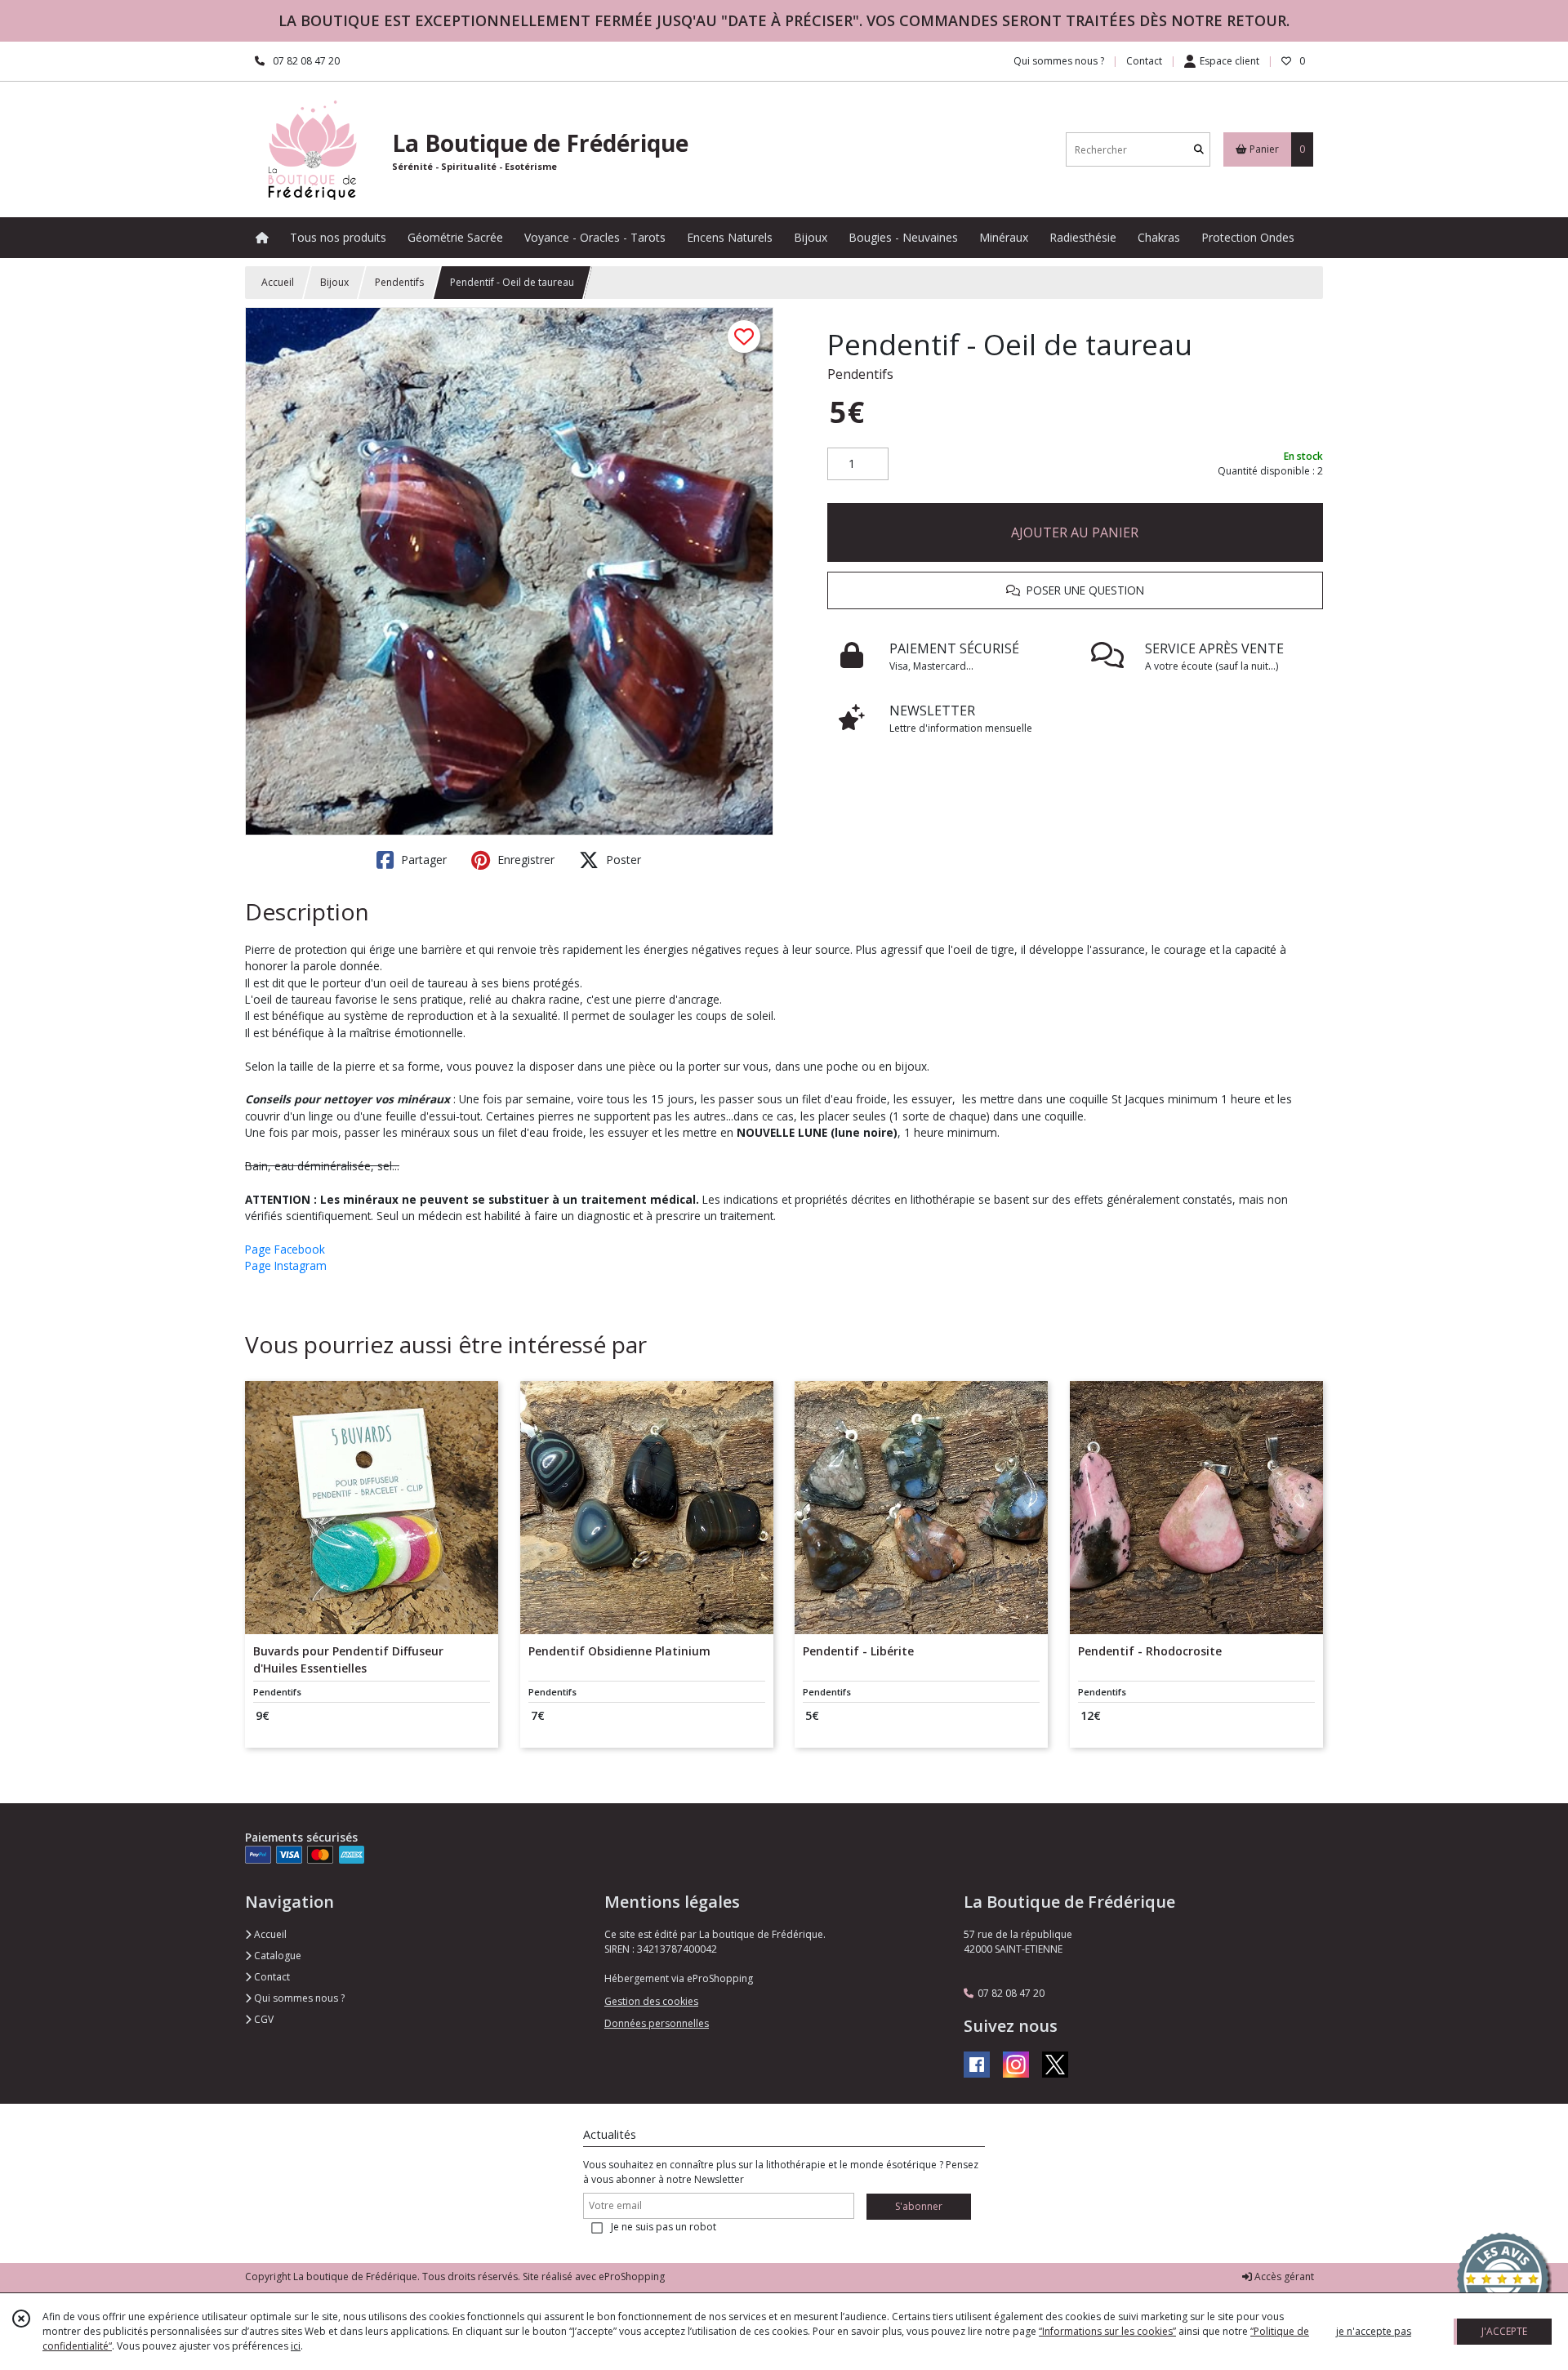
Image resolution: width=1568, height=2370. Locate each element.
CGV (263, 2019)
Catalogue (276, 1956)
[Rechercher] (1199, 150)
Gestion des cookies (651, 2001)
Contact (1144, 61)
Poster (622, 860)
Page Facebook (285, 1249)
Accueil (278, 282)
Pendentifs (399, 282)
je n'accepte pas (1374, 2331)
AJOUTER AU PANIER (1075, 532)
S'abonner (919, 2206)
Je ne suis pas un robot (664, 2227)
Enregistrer (524, 860)
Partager (422, 860)
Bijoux (334, 282)
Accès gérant (1283, 2276)
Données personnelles (657, 2023)
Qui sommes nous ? (298, 1998)
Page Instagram (286, 1265)
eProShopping (632, 2276)
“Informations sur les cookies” (1107, 2331)
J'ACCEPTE (1504, 2331)
